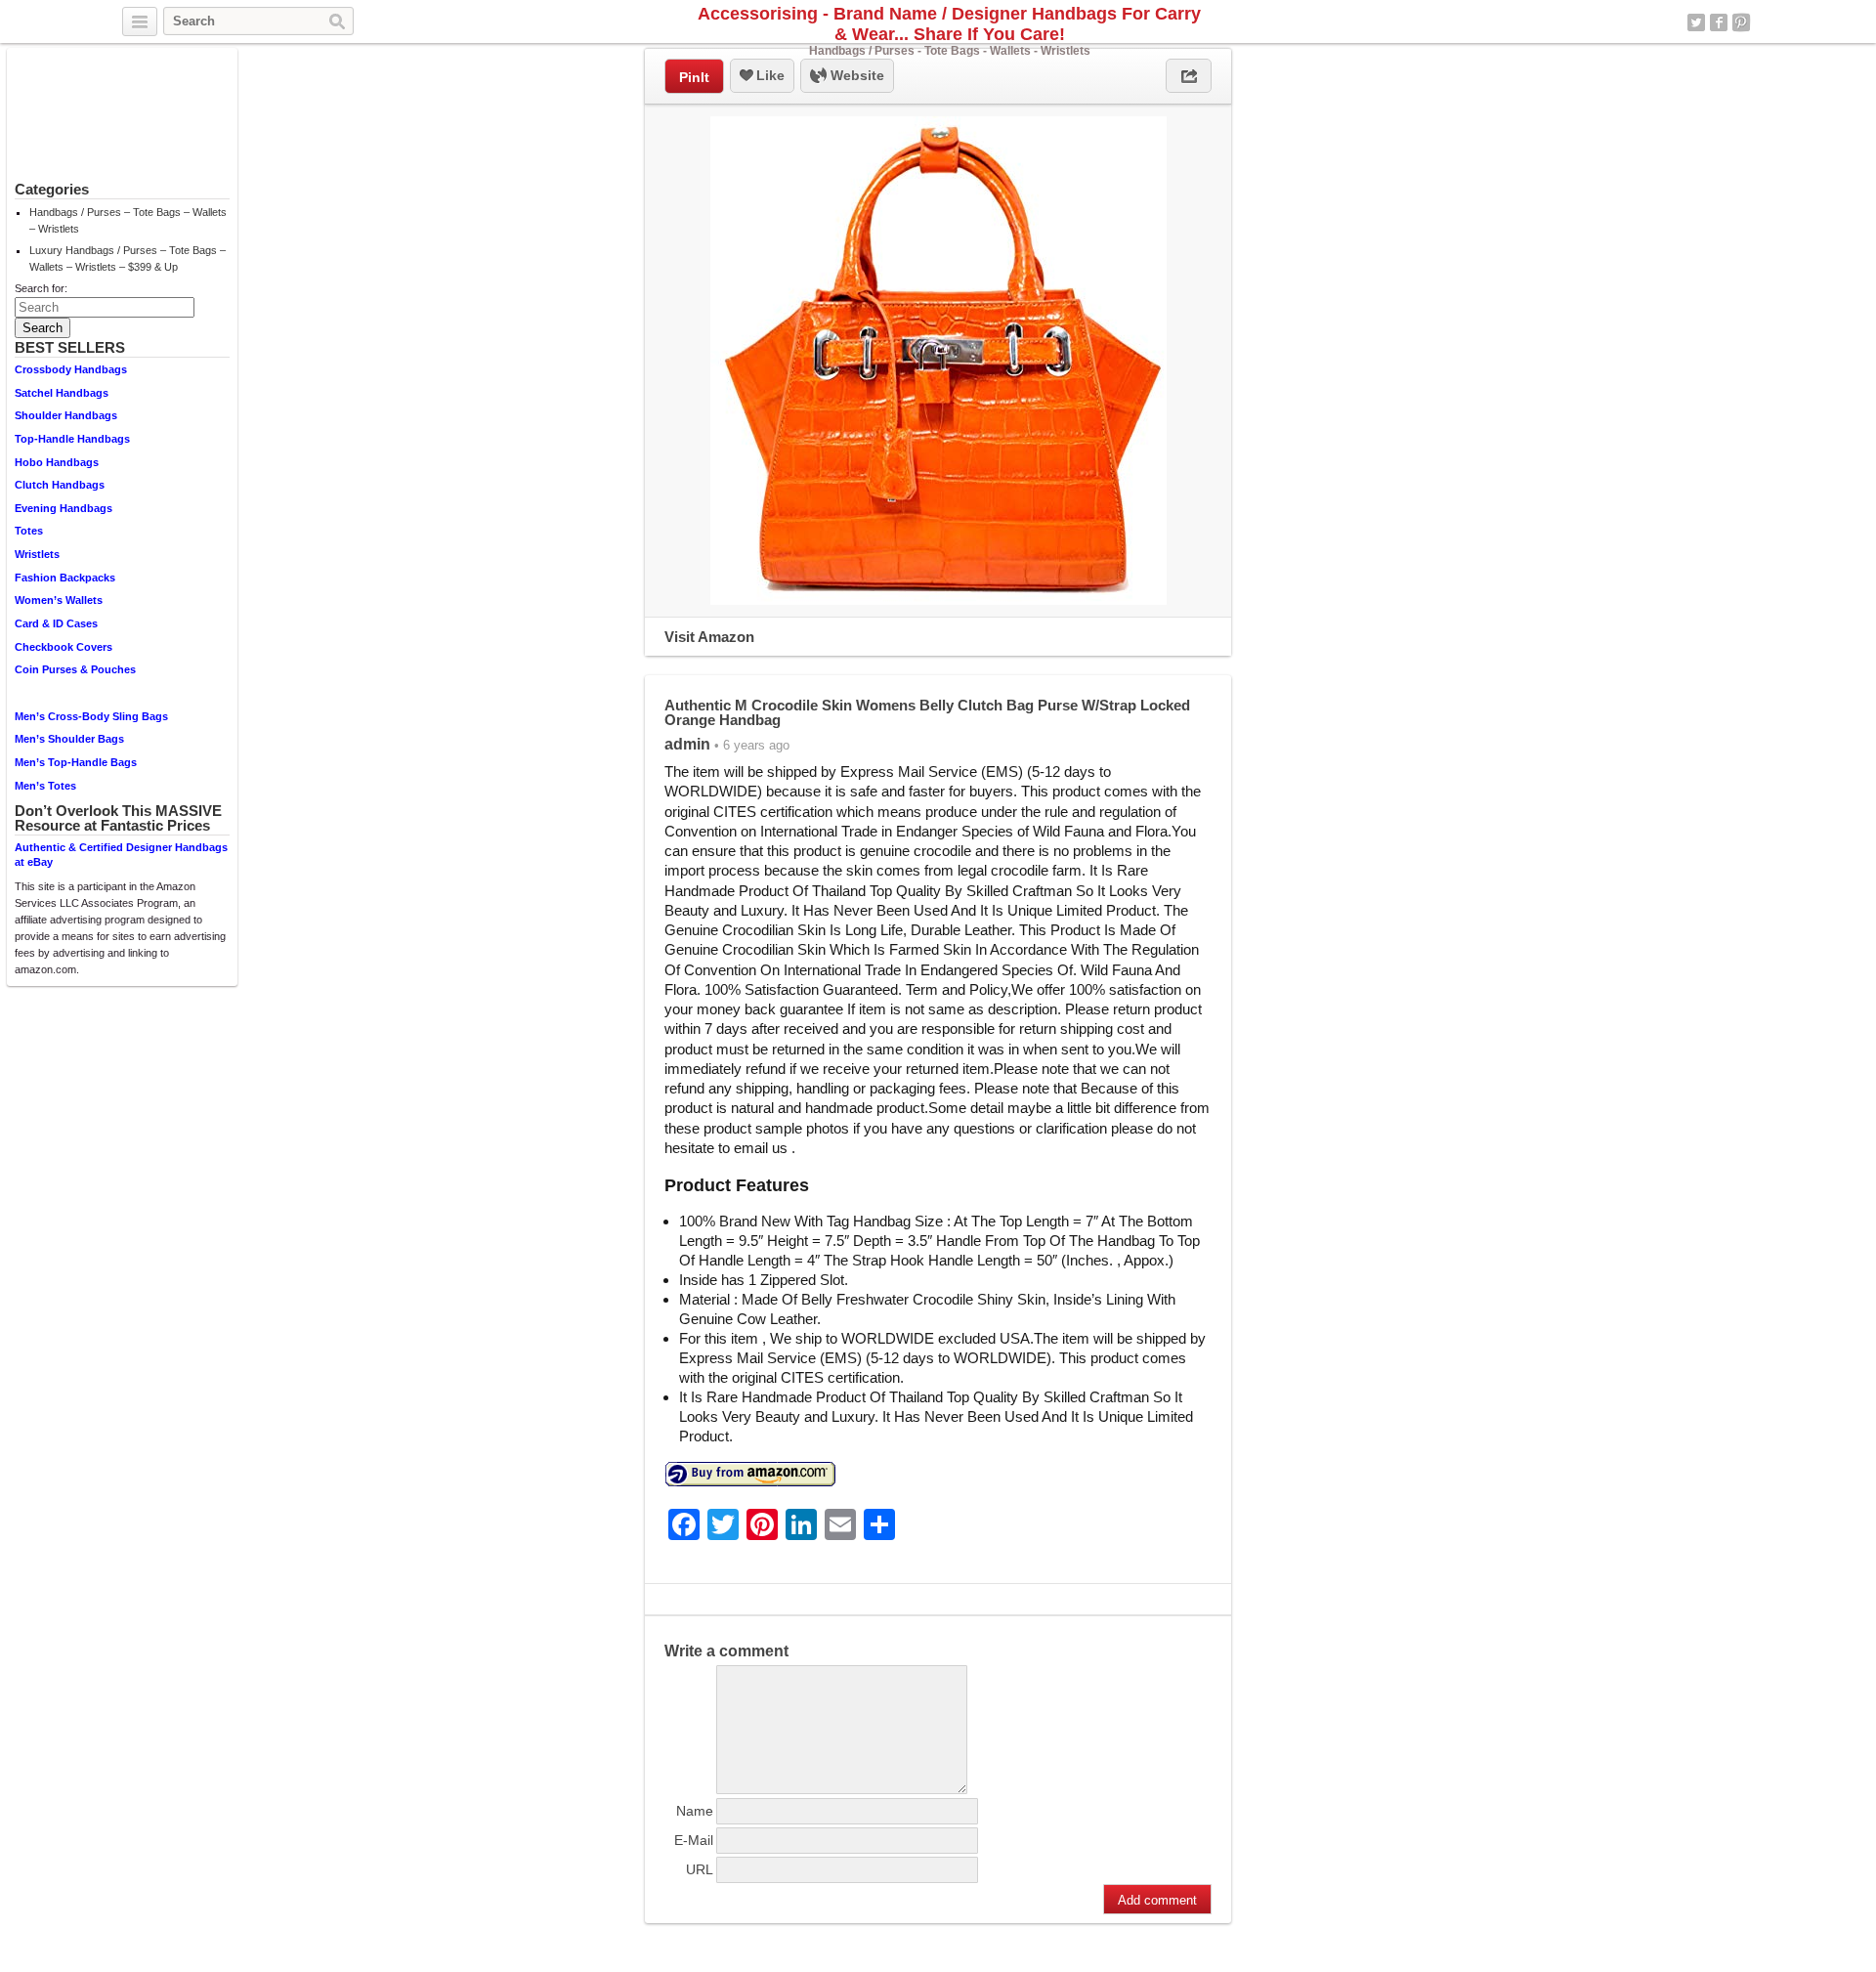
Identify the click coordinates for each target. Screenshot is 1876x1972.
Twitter (1696, 22)
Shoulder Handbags (66, 415)
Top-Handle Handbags (72, 439)
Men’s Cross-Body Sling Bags (91, 716)
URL (700, 1869)
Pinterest (1741, 22)
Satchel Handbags (62, 393)
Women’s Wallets (59, 600)
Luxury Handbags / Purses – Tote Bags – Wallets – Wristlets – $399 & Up (128, 258)
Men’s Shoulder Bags (69, 739)
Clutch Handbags (60, 485)
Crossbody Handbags (71, 369)
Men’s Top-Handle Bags (76, 762)
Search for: (41, 288)
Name (695, 1811)
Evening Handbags (64, 508)
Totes (29, 531)
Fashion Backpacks (65, 578)
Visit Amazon (709, 637)
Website (855, 75)
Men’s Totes (45, 786)
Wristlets (37, 554)
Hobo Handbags (57, 462)
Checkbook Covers (64, 647)
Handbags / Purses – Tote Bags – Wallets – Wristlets (128, 220)
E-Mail (694, 1840)
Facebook (1719, 22)
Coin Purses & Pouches (75, 669)
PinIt (694, 77)
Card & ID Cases (56, 623)
